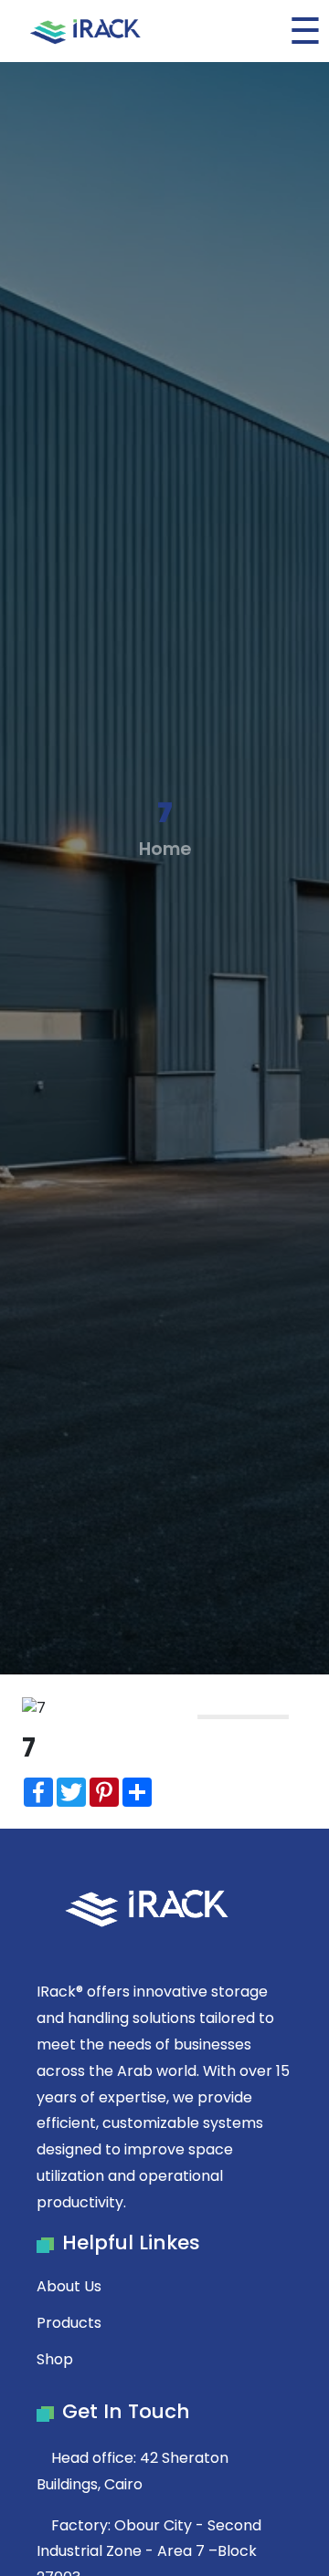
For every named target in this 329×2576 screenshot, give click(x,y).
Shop (55, 2359)
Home (165, 849)
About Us (69, 2286)
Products (69, 2323)
